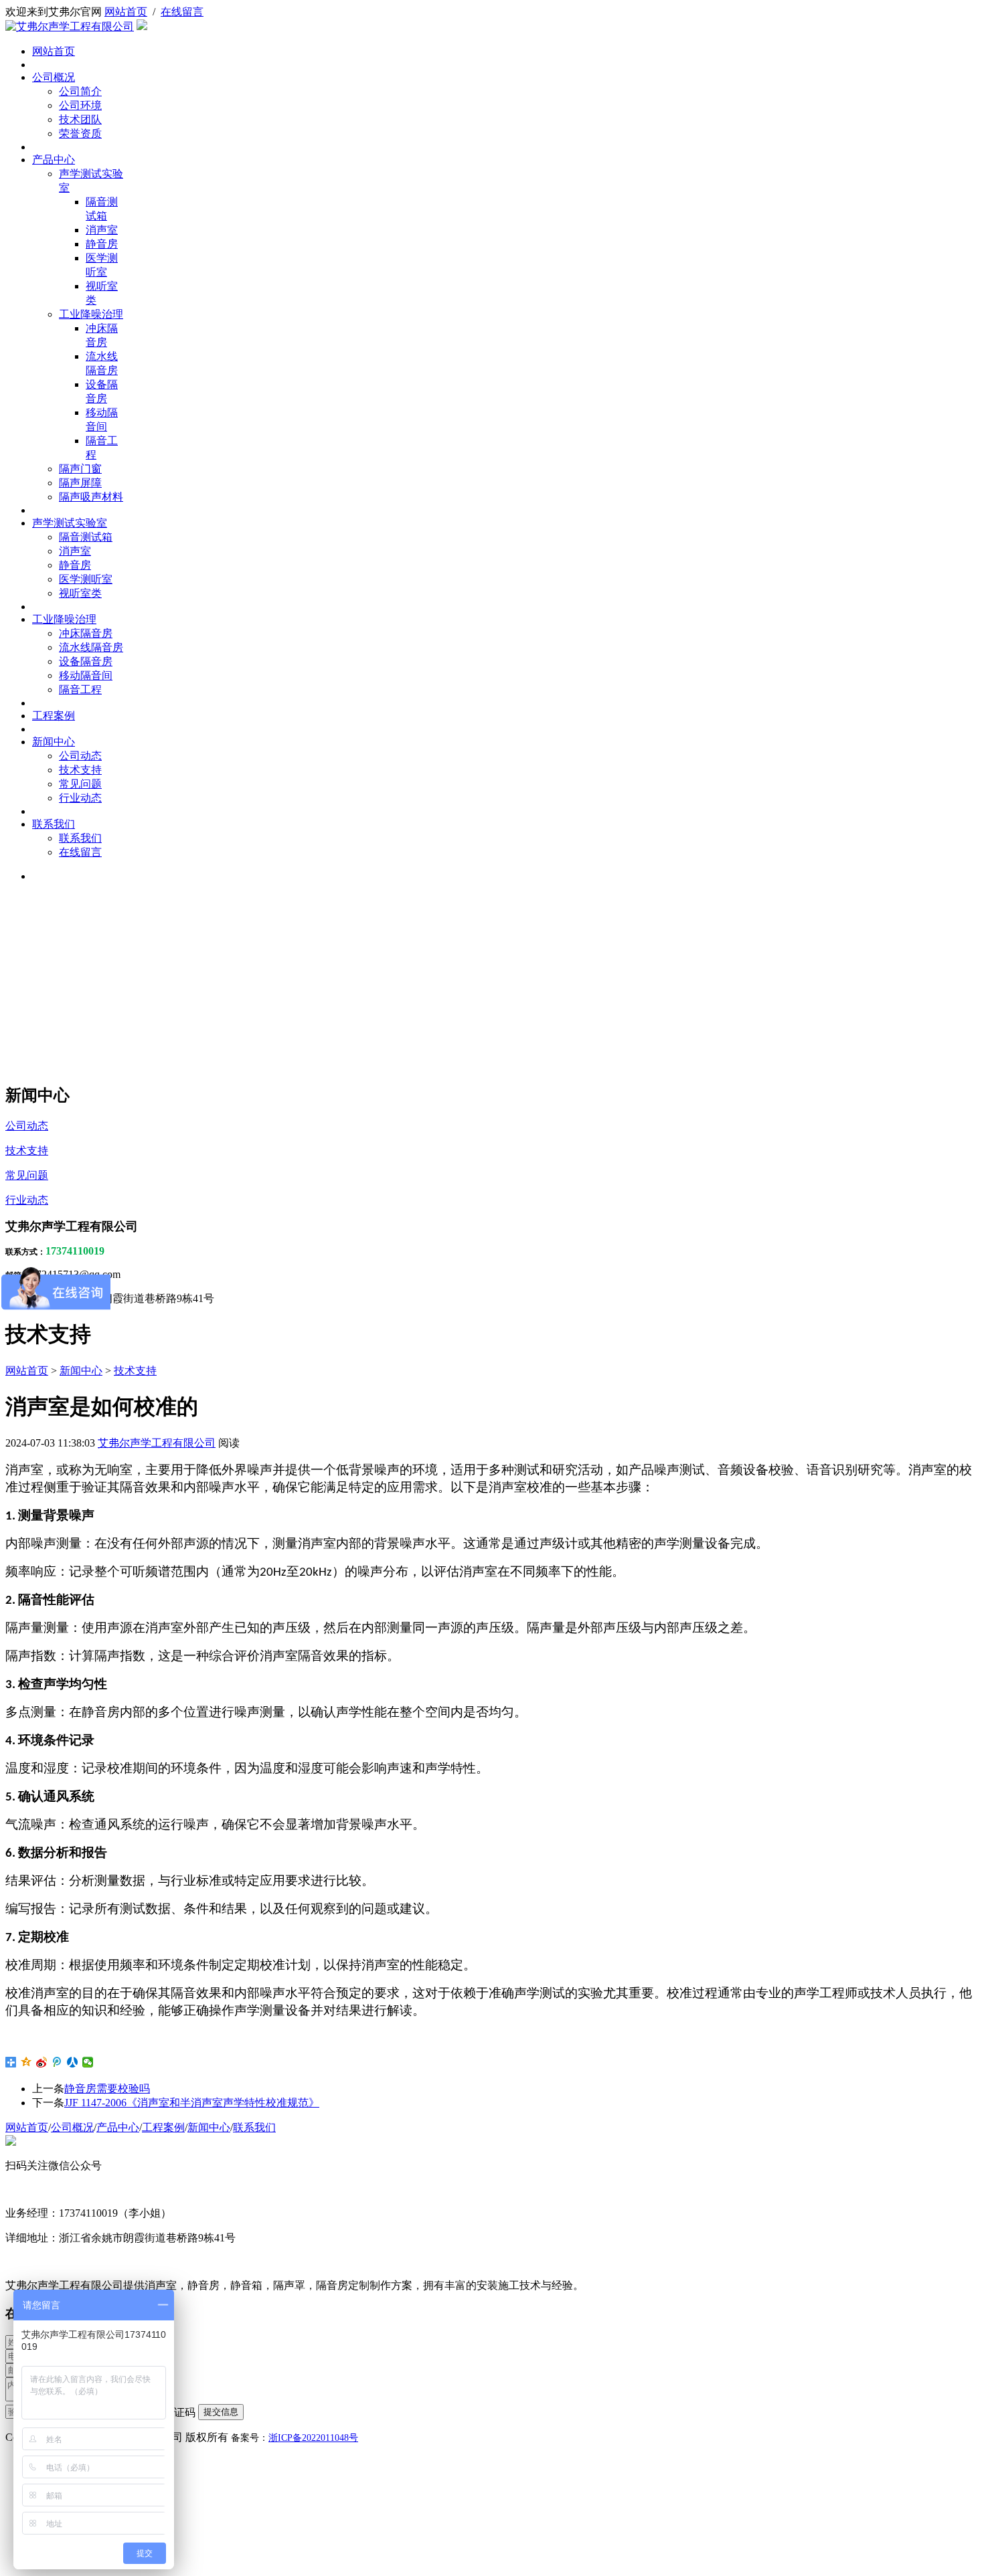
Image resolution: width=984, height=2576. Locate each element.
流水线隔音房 (91, 647)
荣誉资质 (80, 133)
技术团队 (80, 119)
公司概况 (54, 77)
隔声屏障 (80, 483)
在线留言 (182, 12)
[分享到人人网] (73, 2062)
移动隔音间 (86, 675)
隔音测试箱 (86, 537)
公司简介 (80, 91)
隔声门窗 (80, 469)
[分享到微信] (88, 2062)
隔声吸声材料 (91, 497)
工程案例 (54, 716)
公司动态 (80, 756)
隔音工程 (80, 689)
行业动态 (80, 798)
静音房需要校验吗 (107, 2089)
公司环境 (80, 105)
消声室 (102, 230)
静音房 (102, 244)
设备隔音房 (86, 661)
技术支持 (80, 770)
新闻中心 (54, 742)
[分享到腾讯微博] (57, 2062)
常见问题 (80, 784)
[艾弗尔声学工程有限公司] (70, 26)
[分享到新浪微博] (42, 2062)
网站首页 (126, 12)
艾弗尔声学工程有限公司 (157, 1443)
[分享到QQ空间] (26, 2062)
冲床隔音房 (86, 633)
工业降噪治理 (91, 314)
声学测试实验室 (70, 523)
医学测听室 (86, 579)
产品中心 (54, 160)
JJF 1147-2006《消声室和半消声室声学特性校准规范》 (192, 2103)
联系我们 (54, 824)
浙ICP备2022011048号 (313, 2438)
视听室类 (80, 593)
